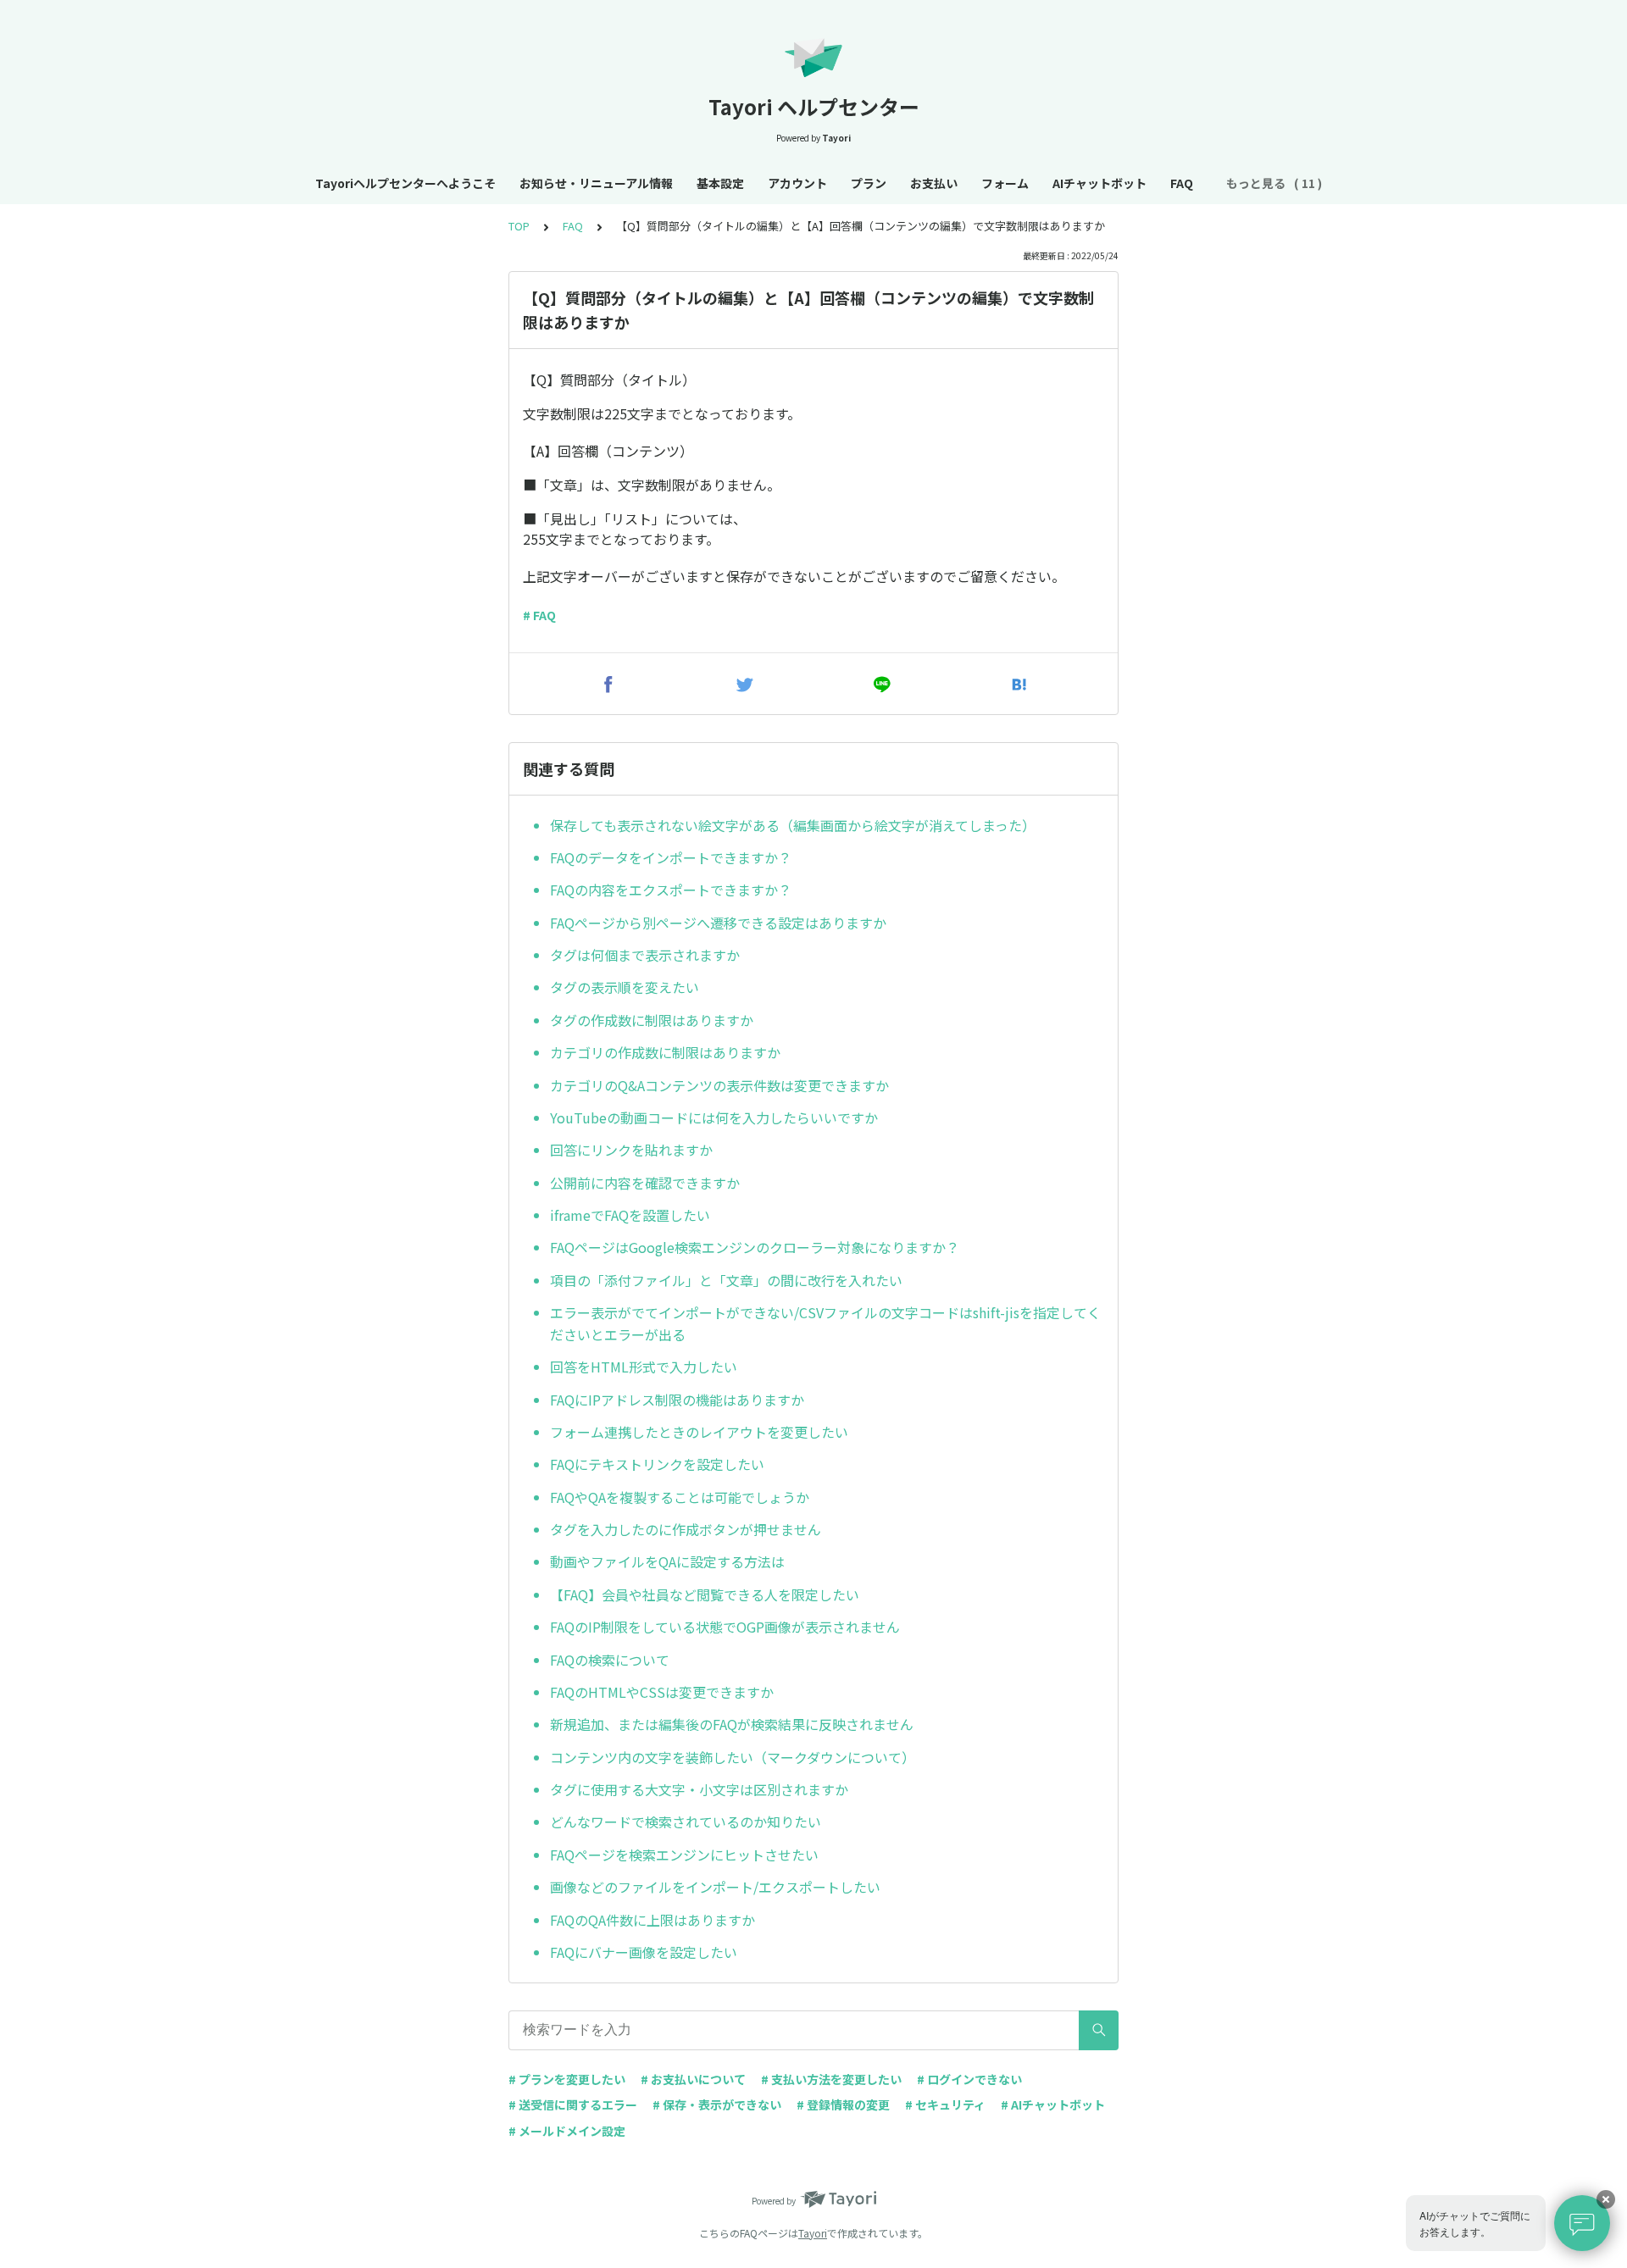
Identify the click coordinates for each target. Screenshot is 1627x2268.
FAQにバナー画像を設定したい (644, 1952)
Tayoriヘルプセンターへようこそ (405, 183)
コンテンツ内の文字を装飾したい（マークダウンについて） (733, 1757)
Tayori (813, 2233)
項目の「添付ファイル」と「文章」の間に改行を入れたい (726, 1280)
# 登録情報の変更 (843, 2104)
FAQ (1182, 183)
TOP (519, 226)
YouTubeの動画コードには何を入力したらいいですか (714, 1117)
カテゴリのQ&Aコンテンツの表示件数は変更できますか (719, 1085)
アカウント (797, 183)
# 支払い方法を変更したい (831, 2079)
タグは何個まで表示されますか (645, 955)
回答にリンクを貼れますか (631, 1150)
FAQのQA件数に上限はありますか (652, 1920)
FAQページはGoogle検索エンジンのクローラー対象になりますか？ (755, 1247)
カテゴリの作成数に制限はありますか (665, 1052)
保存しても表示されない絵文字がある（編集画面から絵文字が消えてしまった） (793, 825)
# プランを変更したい (567, 2079)
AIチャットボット (1099, 183)
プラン (869, 183)
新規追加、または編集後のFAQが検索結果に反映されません (732, 1724)
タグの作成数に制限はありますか (652, 1020)
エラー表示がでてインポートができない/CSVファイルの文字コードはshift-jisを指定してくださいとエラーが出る (825, 1323)
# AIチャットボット (1053, 2104)
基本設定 (720, 183)
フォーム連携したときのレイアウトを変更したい (699, 1432)
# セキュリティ (945, 2104)
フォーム (1005, 183)
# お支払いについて (693, 2079)
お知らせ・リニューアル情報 (596, 183)
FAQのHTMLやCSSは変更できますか (662, 1692)
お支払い (934, 183)
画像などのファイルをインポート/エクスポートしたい (715, 1887)
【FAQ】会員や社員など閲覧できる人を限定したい (705, 1594)
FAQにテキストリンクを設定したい (657, 1464)
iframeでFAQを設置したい (630, 1215)
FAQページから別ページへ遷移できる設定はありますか (718, 923)
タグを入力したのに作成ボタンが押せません (686, 1529)
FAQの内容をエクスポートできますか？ (671, 890)
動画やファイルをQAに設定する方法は (667, 1561)
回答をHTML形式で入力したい (644, 1367)
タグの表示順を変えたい (625, 987)
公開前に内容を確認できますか (645, 1183)
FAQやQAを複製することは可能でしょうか (680, 1497)
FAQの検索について (610, 1660)
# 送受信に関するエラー (573, 2104)
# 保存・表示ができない (717, 2104)
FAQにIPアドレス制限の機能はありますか (677, 1400)
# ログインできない (969, 2079)
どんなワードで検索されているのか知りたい (686, 1822)
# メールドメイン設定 (567, 2131)
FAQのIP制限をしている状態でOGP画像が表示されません (725, 1627)
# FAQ (539, 615)
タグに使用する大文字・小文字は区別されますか (699, 1789)
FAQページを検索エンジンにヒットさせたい (684, 1855)
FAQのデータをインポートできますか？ (671, 857)
